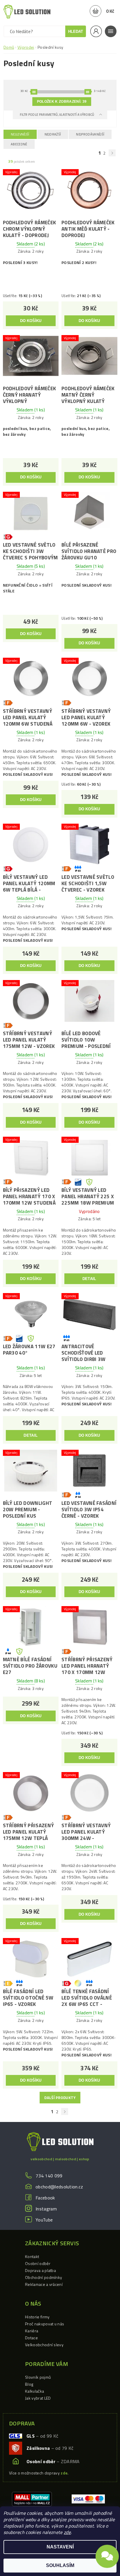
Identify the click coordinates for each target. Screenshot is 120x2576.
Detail (89, 1279)
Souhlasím (60, 2565)
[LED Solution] (27, 12)
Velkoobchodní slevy (44, 2345)
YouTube (44, 2220)
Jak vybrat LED (38, 2398)
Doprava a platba (40, 2270)
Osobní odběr (38, 2263)
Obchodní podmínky (44, 2277)
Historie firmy (37, 2317)
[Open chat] (107, 2560)
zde (67, 2532)
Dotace (31, 2338)
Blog (29, 2384)
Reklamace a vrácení (44, 2284)
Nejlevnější (20, 134)
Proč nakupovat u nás (45, 2324)
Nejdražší (53, 134)
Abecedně (19, 144)
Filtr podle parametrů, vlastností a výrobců (57, 115)
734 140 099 (49, 2176)
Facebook (45, 2198)
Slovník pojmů (38, 2377)
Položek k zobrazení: (62, 102)
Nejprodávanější (90, 134)
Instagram (46, 2209)
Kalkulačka (35, 2391)
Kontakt (32, 2256)
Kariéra (32, 2331)
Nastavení (60, 2547)
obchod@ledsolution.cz (59, 2187)
